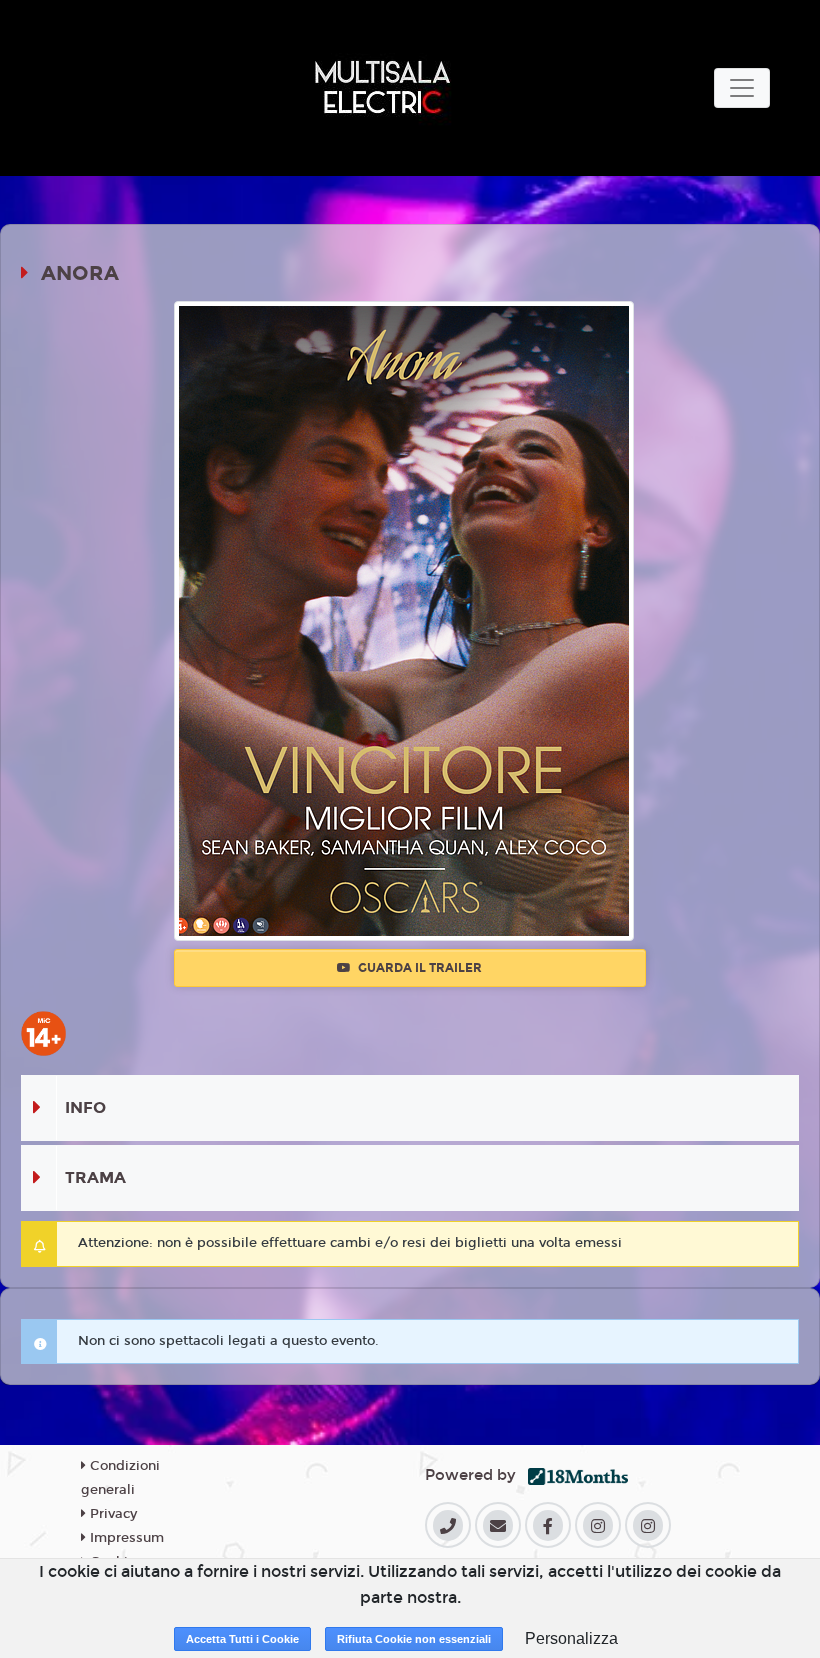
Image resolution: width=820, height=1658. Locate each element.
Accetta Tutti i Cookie (242, 1639)
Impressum (125, 1538)
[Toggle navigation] (742, 88)
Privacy (111, 1514)
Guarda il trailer (418, 968)
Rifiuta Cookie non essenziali (414, 1639)
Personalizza (571, 1638)
